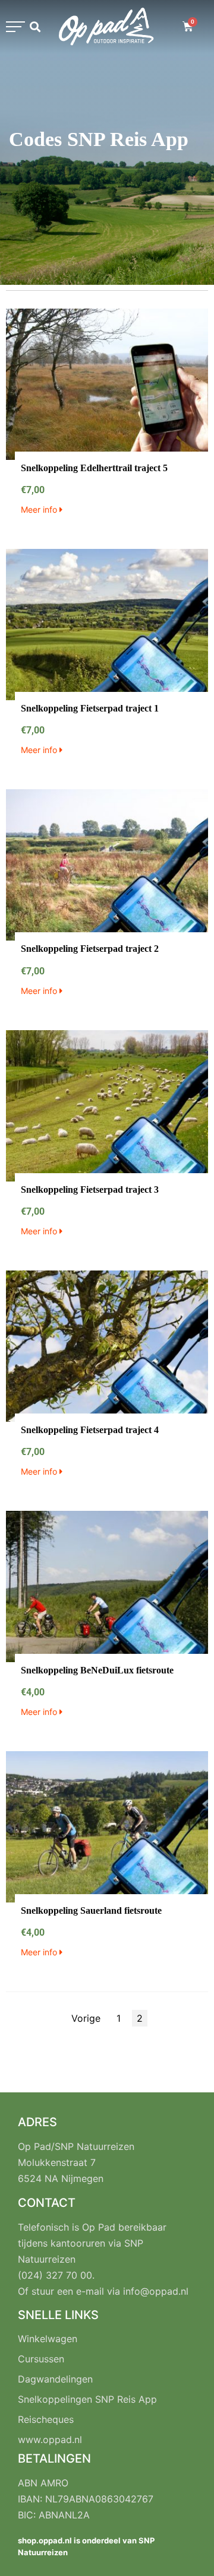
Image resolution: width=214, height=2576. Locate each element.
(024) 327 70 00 (55, 2275)
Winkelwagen (48, 2339)
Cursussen (41, 2359)
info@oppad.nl (156, 2291)
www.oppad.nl (50, 2440)
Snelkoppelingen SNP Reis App (87, 2399)
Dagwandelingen (55, 2379)
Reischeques (46, 2419)
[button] (15, 27)
